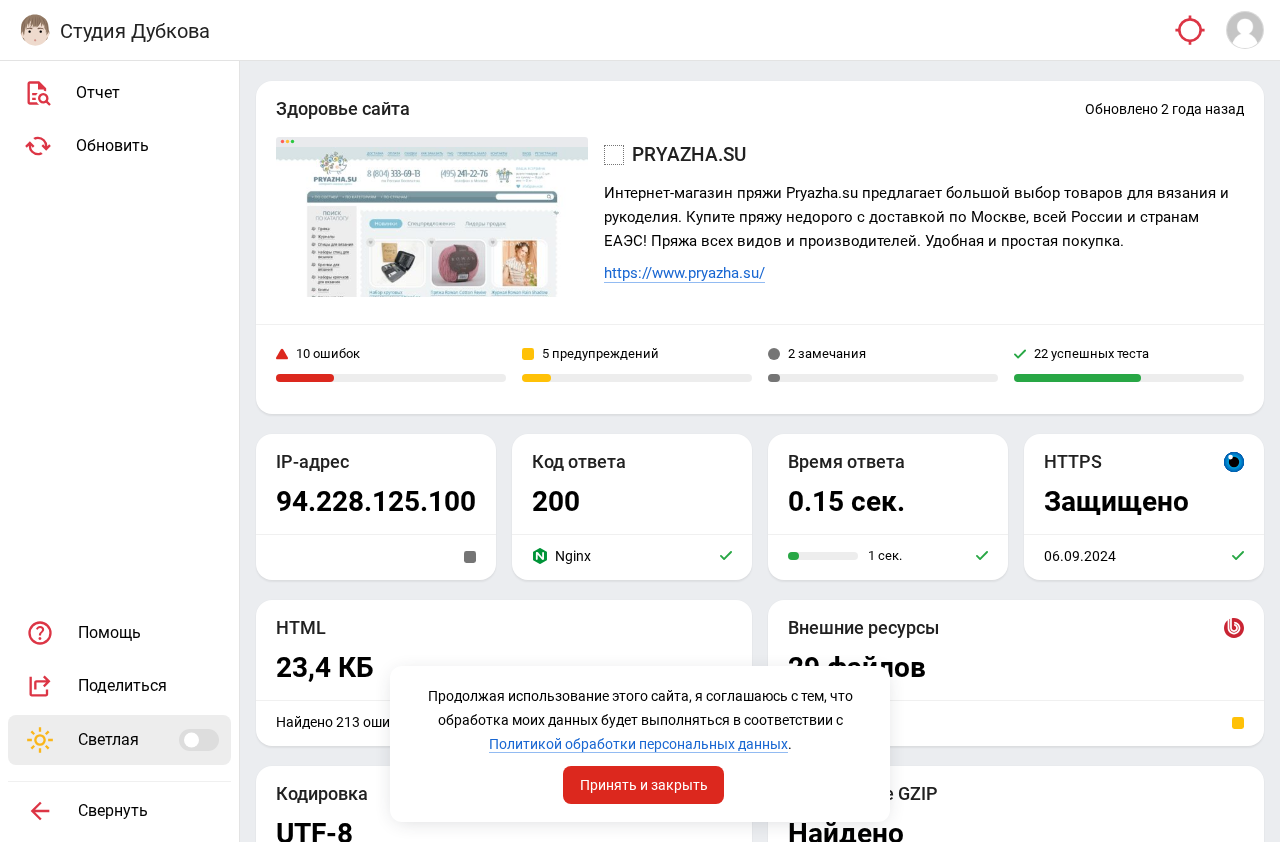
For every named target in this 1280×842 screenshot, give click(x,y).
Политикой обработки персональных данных (638, 744)
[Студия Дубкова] (35, 30)
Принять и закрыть (644, 785)
